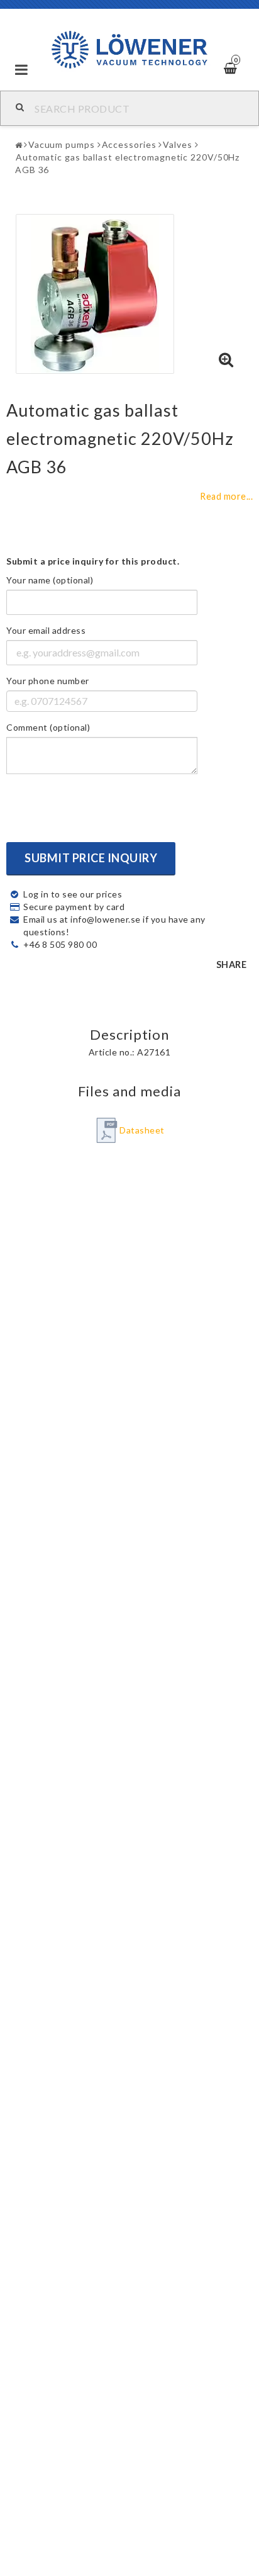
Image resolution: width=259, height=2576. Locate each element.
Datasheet (142, 1130)
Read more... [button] (226, 496)
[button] (226, 360)
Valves (177, 144)
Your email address (46, 630)
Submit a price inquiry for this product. (93, 561)
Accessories (129, 144)
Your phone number (48, 681)
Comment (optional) (48, 727)
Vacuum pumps (62, 144)
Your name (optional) (50, 580)
